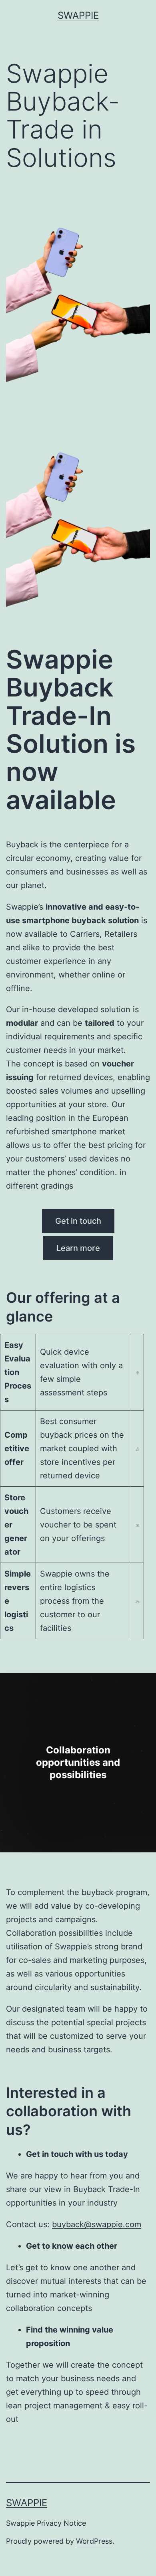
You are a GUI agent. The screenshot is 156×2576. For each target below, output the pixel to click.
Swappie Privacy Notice (46, 2523)
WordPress (94, 2541)
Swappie (78, 15)
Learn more (78, 1248)
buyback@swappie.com (97, 2224)
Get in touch (78, 1221)
